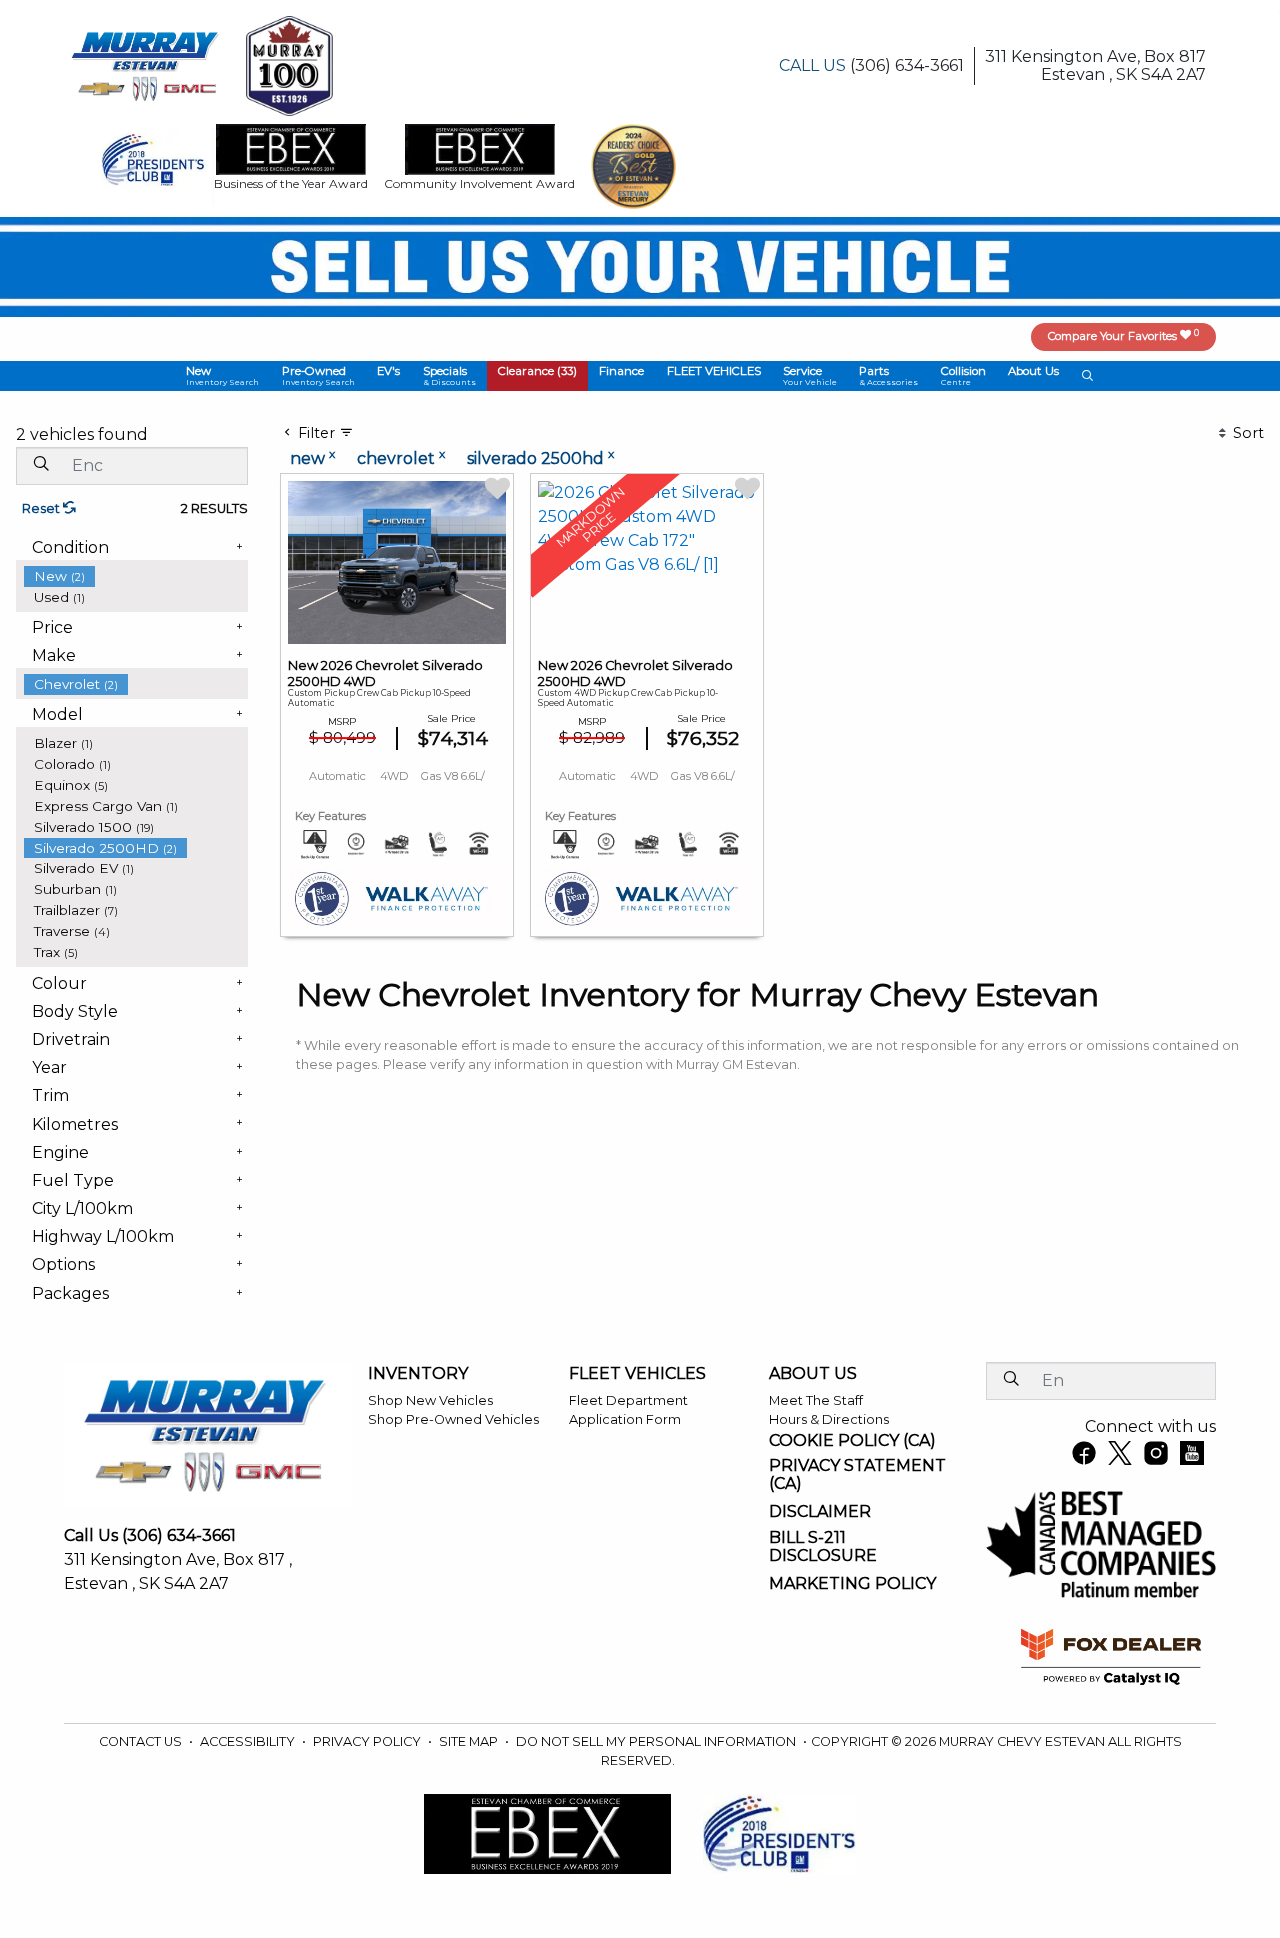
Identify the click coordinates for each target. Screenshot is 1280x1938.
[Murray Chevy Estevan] (147, 64)
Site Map (470, 1741)
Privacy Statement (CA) (857, 1474)
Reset (42, 508)
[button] (222, 376)
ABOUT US (813, 1374)
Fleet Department (628, 1400)
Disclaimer (820, 1512)
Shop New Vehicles (430, 1400)
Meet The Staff (816, 1400)
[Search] (41, 465)
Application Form (625, 1419)
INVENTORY (418, 1374)
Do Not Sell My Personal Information (657, 1741)
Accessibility (249, 1741)
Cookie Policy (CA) (852, 1441)
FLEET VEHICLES (637, 1374)
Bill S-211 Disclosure (823, 1546)
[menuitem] (136, 576)
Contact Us (142, 1741)
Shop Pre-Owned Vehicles (453, 1419)
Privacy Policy (368, 1741)
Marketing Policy (852, 1584)
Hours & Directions (829, 1419)
